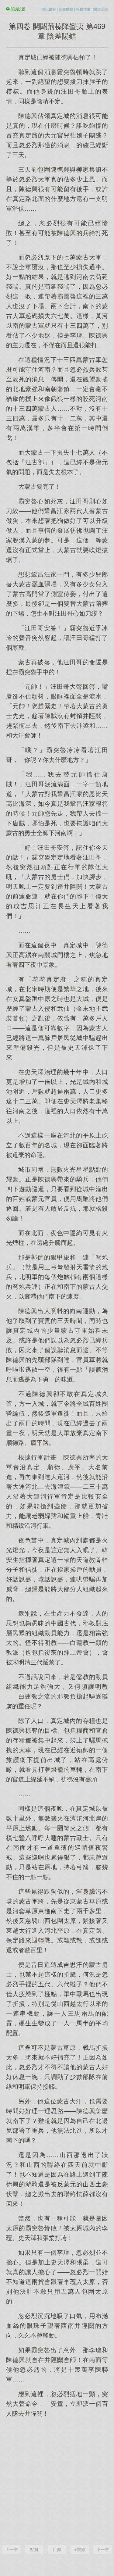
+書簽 (80, 2549)
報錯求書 (83, 9)
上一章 (12, 2549)
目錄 (57, 2549)
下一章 (103, 2549)
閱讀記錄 (101, 9)
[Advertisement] (57, 2480)
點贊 (34, 2549)
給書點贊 (66, 9)
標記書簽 (49, 9)
